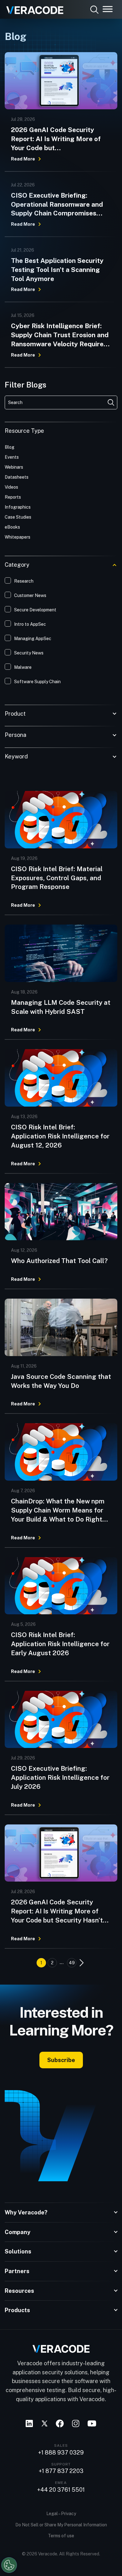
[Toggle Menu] (108, 9)
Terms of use (61, 2536)
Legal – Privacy (61, 2514)
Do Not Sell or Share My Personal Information (61, 2525)
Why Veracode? (26, 2212)
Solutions (18, 2251)
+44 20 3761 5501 (61, 2490)
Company (18, 2232)
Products (17, 2310)
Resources (19, 2291)
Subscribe (61, 2060)
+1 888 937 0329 (61, 2453)
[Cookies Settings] (9, 2565)
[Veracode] (33, 8)
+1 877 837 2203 (61, 2471)
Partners (17, 2271)
